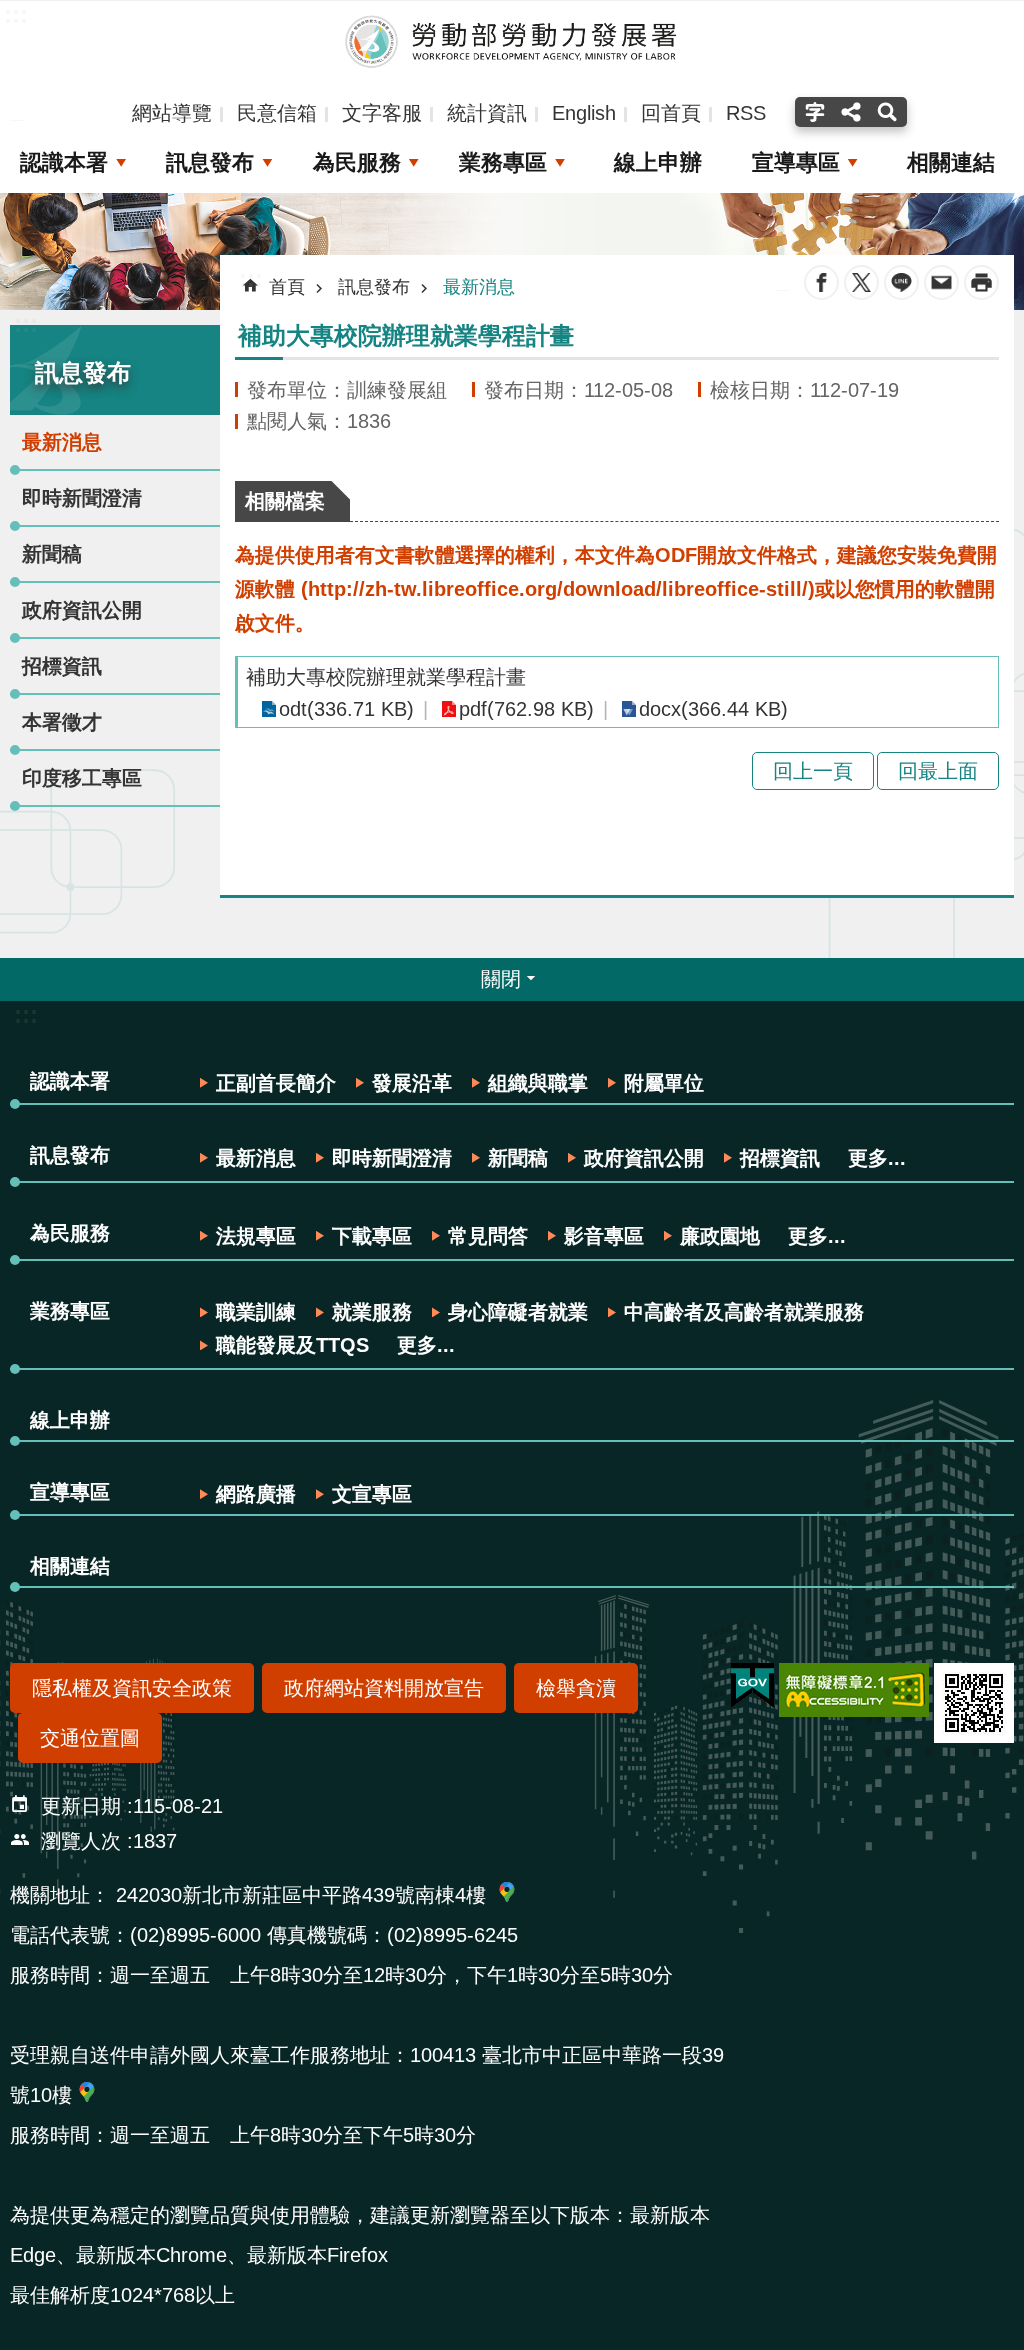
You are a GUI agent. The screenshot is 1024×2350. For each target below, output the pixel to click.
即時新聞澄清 (82, 498)
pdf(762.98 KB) (526, 709)
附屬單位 (664, 1083)
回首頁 (671, 113)
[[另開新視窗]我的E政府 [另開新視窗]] (752, 1686)
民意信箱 (277, 113)
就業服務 (372, 1312)
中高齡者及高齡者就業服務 (744, 1312)
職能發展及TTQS (292, 1345)
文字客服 (382, 113)
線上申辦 (658, 162)
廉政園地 (720, 1236)
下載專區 (372, 1236)
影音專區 (604, 1236)
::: (26, 323)
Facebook (821, 282)
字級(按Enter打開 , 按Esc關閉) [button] (812, 112)
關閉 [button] (501, 979)
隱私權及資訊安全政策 (132, 1688)
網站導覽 (172, 113)
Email (941, 282)
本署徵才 (62, 722)
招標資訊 (62, 666)
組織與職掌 (538, 1083)
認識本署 (64, 162)
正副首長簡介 (276, 1083)
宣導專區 (796, 162)
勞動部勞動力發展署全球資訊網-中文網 (512, 41)
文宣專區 (372, 1494)
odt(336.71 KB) (346, 709)
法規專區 (256, 1236)
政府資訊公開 (82, 610)
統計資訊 (487, 113)
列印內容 (981, 282)
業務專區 (503, 162)
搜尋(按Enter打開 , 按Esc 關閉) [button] (889, 112)
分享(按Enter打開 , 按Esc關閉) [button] (851, 112)
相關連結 (951, 162)
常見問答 (488, 1236)
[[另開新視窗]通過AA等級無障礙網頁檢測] (854, 1690)
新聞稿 (52, 554)
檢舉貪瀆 (576, 1688)
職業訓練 (256, 1312)
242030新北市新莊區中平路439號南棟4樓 (301, 1895)
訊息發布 (210, 162)
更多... (877, 1158)
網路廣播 (256, 1494)
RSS (746, 113)
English (584, 113)
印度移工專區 (82, 778)
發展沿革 (412, 1083)
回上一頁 (813, 771)
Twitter (861, 282)
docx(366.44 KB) (713, 709)
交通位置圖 (90, 1738)
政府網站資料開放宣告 (384, 1688)
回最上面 (938, 771)
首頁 (287, 287)
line (901, 282)
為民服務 (357, 162)
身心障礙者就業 (518, 1312)
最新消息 (62, 442)
